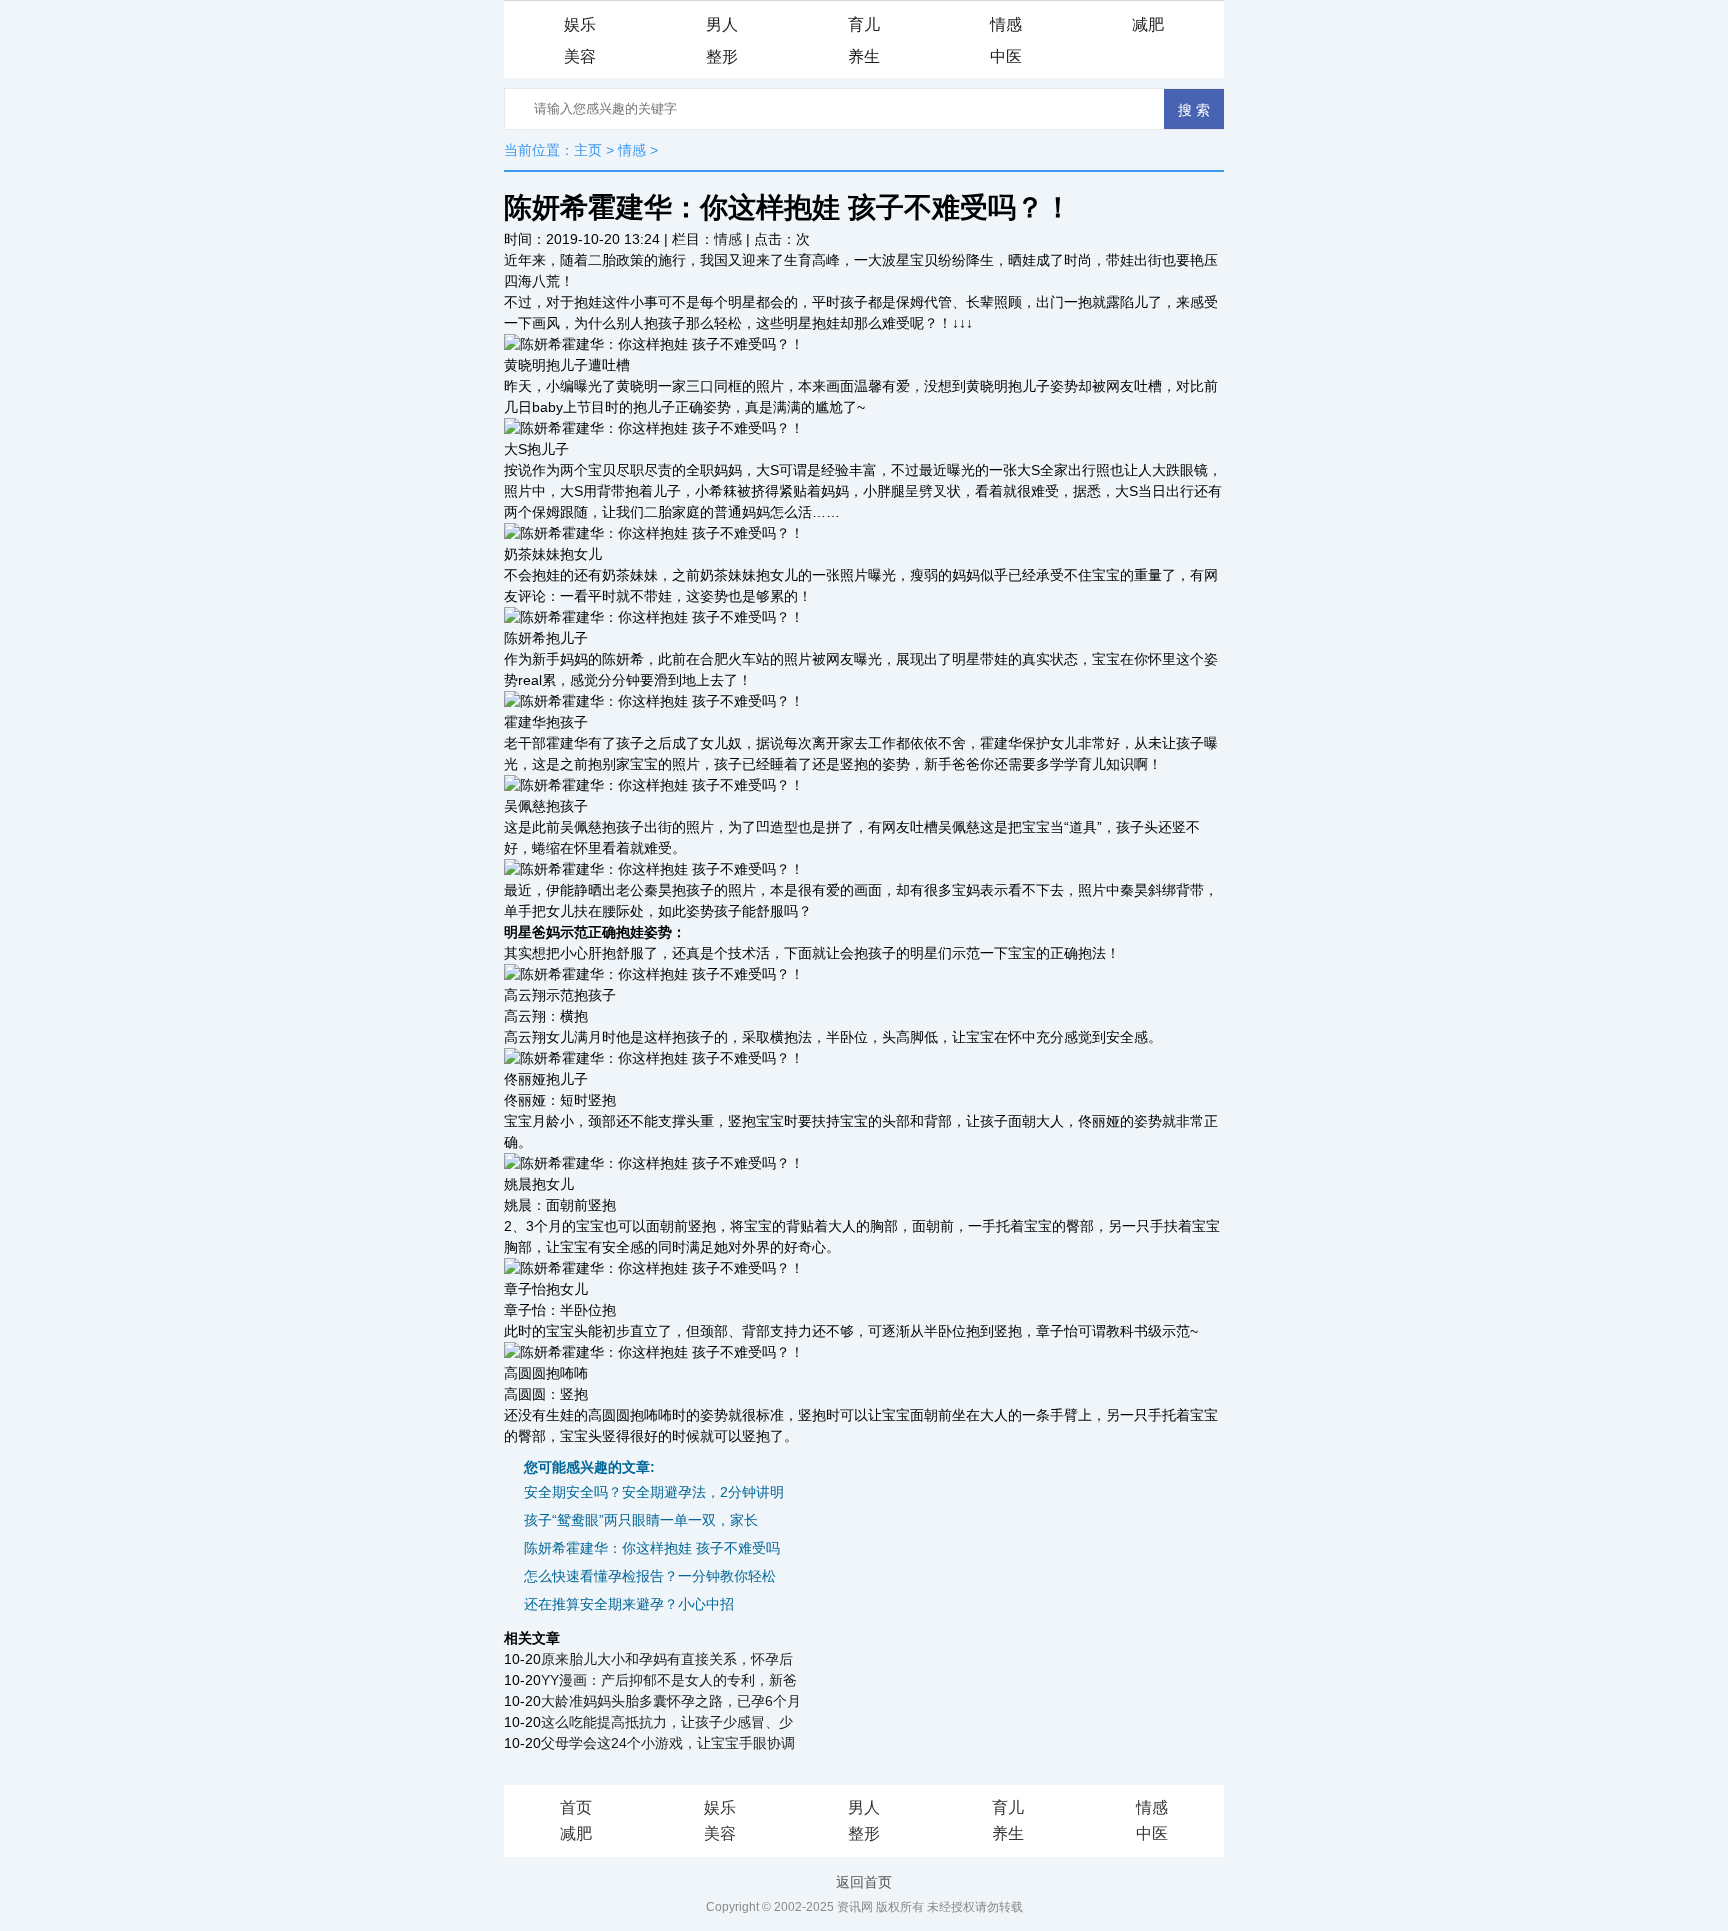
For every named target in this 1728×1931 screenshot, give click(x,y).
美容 (580, 56)
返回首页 (864, 1882)
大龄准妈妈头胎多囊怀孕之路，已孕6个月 (671, 1701)
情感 (1006, 24)
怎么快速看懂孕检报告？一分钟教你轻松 (650, 1576)
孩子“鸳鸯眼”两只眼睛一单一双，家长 (641, 1520)
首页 (576, 1807)
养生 (864, 56)
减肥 (1148, 24)
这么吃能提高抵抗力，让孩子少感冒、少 (667, 1722)
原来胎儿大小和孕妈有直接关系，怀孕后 (667, 1659)
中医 (1006, 56)
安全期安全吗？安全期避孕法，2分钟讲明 (654, 1492)
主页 (588, 150)
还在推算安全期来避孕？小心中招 (629, 1604)
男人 (722, 24)
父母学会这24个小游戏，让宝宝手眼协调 (668, 1743)
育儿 (864, 24)
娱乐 (580, 24)
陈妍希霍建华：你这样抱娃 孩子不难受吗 (652, 1548)
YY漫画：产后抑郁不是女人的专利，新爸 (669, 1680)
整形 (722, 56)
